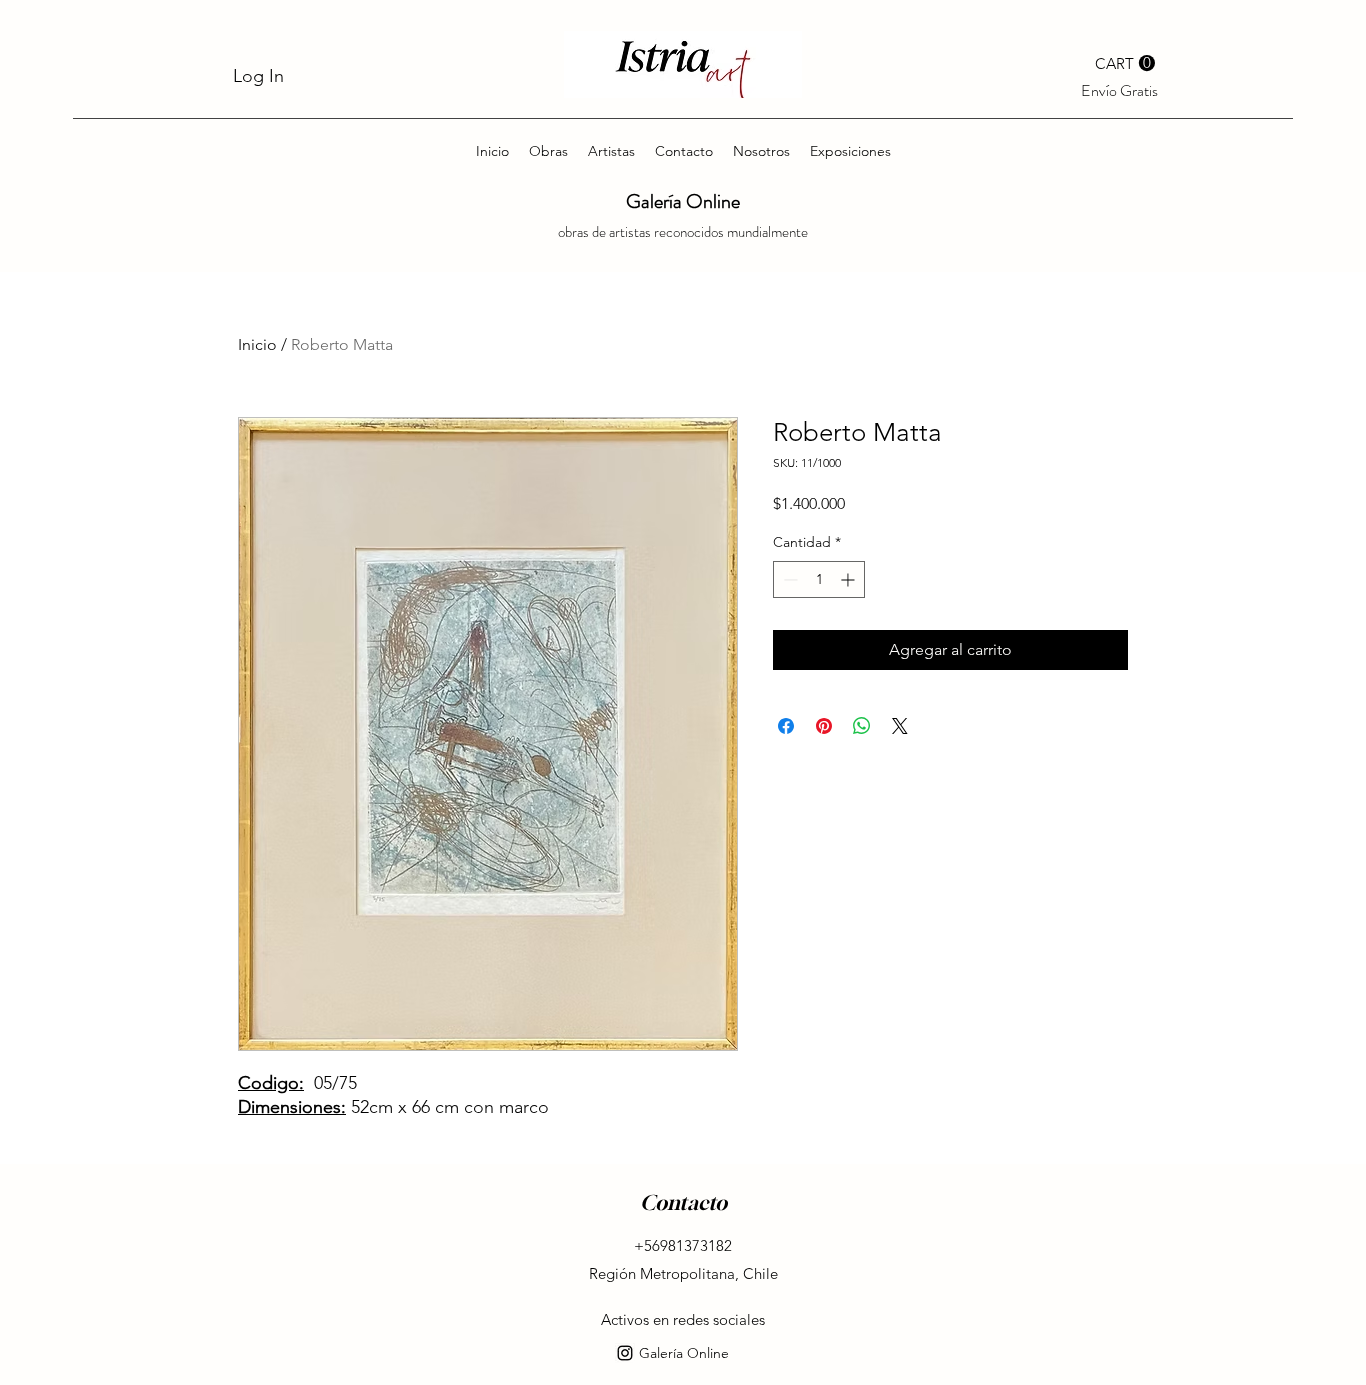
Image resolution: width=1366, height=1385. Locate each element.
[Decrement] (788, 579)
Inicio (257, 344)
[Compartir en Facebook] (786, 726)
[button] (1125, 63)
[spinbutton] (819, 579)
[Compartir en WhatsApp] (862, 726)
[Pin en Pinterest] (824, 726)
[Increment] (849, 579)
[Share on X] (900, 726)
